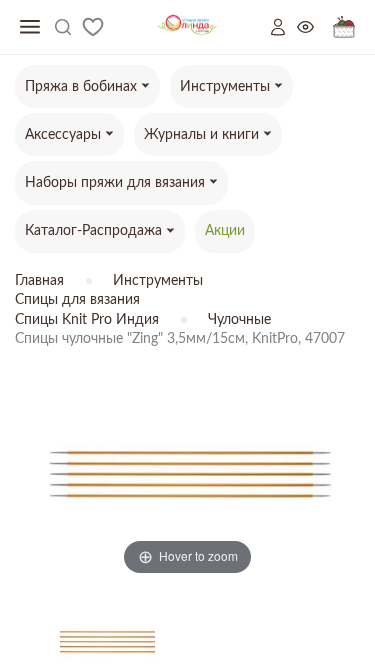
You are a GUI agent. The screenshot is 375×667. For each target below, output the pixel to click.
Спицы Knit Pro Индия (87, 320)
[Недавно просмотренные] (315, 27)
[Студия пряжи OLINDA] (187, 27)
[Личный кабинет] (284, 27)
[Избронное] (93, 27)
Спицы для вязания (77, 300)
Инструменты (158, 281)
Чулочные (239, 320)
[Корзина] (344, 27)
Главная (39, 281)
